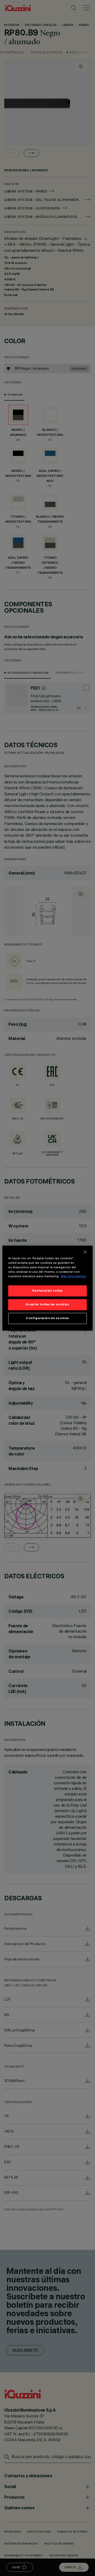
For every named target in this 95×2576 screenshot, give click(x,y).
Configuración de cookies (47, 1318)
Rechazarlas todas (47, 1291)
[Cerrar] (85, 1252)
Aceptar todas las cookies (47, 1304)
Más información (73, 1276)
